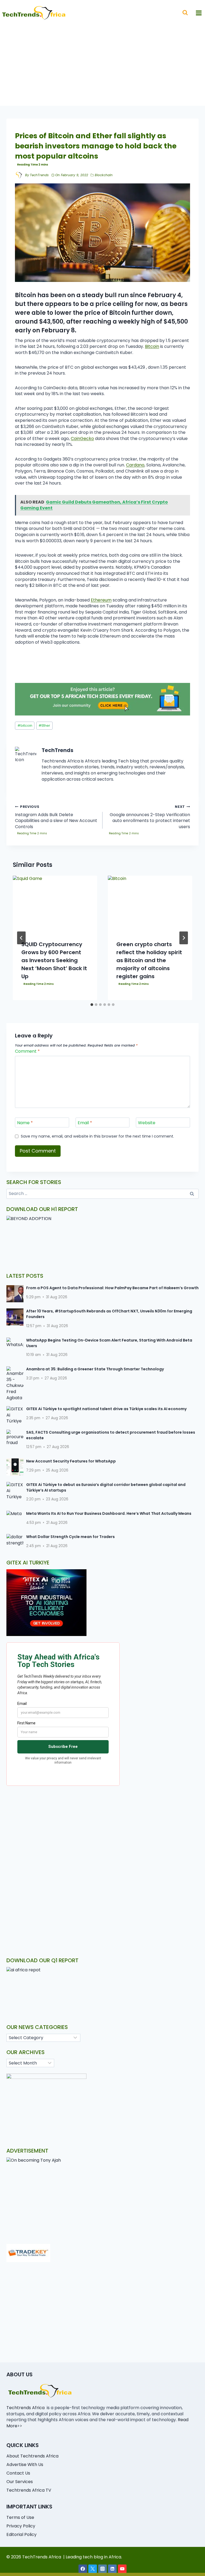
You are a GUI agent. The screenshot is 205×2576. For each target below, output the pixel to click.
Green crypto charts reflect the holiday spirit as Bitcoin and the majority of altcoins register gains (149, 960)
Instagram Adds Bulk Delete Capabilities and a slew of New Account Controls (56, 817)
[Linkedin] (112, 2569)
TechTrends (39, 175)
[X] (93, 2569)
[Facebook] (83, 2569)
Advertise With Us (25, 2465)
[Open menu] (199, 13)
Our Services (20, 2482)
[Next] (184, 938)
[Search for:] (102, 1193)
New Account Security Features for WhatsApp (71, 1461)
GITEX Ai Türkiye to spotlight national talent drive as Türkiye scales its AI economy (106, 1409)
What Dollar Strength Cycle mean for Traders (70, 1537)
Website (147, 1123)
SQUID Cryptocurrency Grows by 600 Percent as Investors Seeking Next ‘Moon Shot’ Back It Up (54, 960)
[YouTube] (122, 2569)
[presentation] (55, 904)
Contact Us (18, 2473)
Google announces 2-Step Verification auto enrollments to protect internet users (150, 817)
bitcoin (25, 725)
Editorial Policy (21, 2534)
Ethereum (101, 600)
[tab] (92, 1005)
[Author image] (19, 175)
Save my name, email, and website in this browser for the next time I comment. (97, 1136)
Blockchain (104, 175)
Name (25, 1123)
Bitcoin (152, 346)
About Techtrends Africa (32, 2456)
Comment (27, 1051)
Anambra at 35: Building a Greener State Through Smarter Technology (95, 1369)
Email (85, 1123)
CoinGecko (82, 438)
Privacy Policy (21, 2526)
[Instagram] (102, 2569)
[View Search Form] (185, 13)
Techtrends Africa (25, 2408)
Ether (44, 725)
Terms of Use (20, 2517)
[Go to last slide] (21, 938)
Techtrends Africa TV (29, 2490)
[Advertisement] (102, 66)
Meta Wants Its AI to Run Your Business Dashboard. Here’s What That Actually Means (109, 1513)
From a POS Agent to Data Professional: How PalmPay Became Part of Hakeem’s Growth (112, 1288)
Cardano (135, 465)
